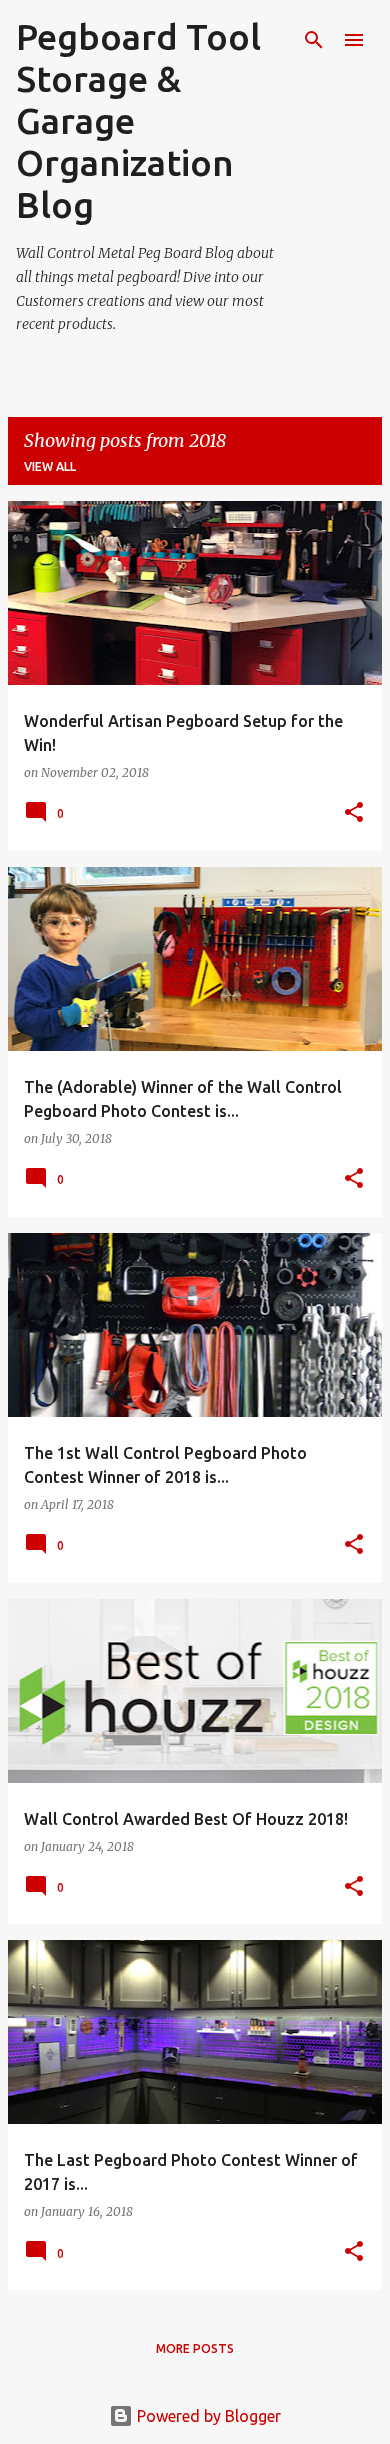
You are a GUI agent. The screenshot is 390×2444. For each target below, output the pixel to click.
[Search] (314, 40)
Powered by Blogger (207, 2416)
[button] (354, 813)
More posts (195, 2348)
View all (50, 466)
